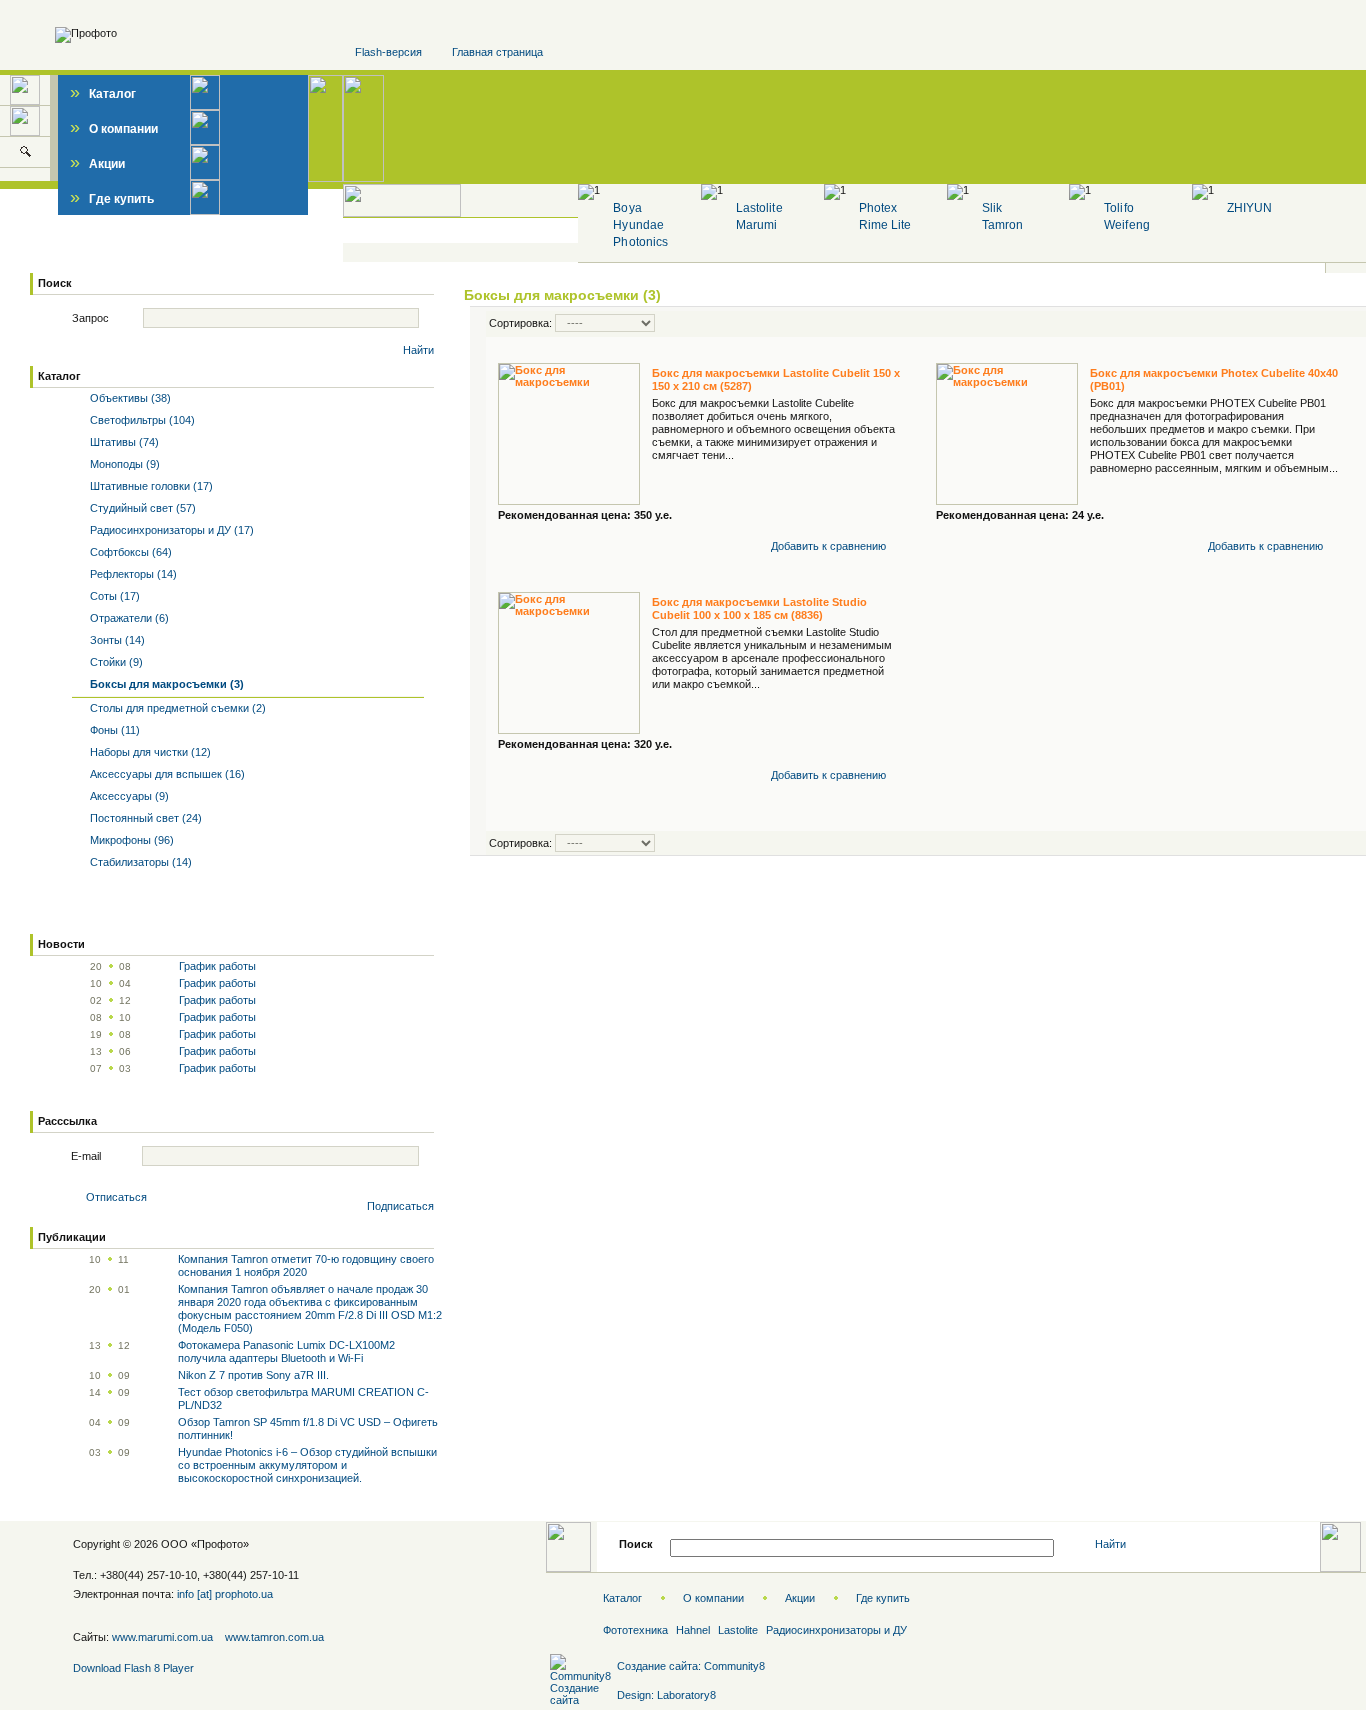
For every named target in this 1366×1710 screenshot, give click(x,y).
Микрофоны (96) (130, 840)
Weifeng (1126, 225)
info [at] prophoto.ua (225, 1594)
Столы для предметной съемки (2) (176, 708)
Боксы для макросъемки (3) (562, 295)
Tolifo (1118, 208)
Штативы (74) (123, 442)
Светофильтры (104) (141, 420)
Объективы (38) (129, 398)
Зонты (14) (116, 640)
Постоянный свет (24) (144, 818)
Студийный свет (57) (141, 508)
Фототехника (635, 1630)
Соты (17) (113, 596)
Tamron (1002, 225)
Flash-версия (388, 52)
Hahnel (693, 1630)
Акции (97, 164)
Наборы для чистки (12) (149, 752)
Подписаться (400, 1206)
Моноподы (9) (123, 464)
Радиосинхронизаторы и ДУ (836, 1630)
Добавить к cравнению (828, 546)
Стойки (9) (115, 662)
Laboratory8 (686, 1695)
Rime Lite (885, 225)
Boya (627, 208)
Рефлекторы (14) (132, 574)
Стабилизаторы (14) (139, 862)
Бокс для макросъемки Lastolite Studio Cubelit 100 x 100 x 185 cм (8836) (759, 608)
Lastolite (759, 208)
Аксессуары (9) (128, 796)
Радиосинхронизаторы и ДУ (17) (170, 530)
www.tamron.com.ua (274, 1637)
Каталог (103, 94)
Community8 (734, 1666)
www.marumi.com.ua (162, 1637)
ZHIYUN (1249, 208)
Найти (418, 350)
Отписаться (116, 1197)
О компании (114, 129)
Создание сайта (657, 1666)
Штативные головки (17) (150, 486)
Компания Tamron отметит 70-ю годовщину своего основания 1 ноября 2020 (306, 1265)
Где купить (112, 199)
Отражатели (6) (128, 618)
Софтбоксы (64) (129, 552)
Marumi (756, 225)
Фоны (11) (113, 730)
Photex (878, 208)
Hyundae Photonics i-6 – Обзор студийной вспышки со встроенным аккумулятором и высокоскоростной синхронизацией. (307, 1465)
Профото (220, 1544)
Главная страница (497, 52)
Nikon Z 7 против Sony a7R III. (253, 1375)
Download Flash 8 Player (133, 1668)
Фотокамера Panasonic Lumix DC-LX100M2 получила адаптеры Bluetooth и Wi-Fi (286, 1351)
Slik (992, 208)
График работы (217, 966)
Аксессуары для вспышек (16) (166, 774)
